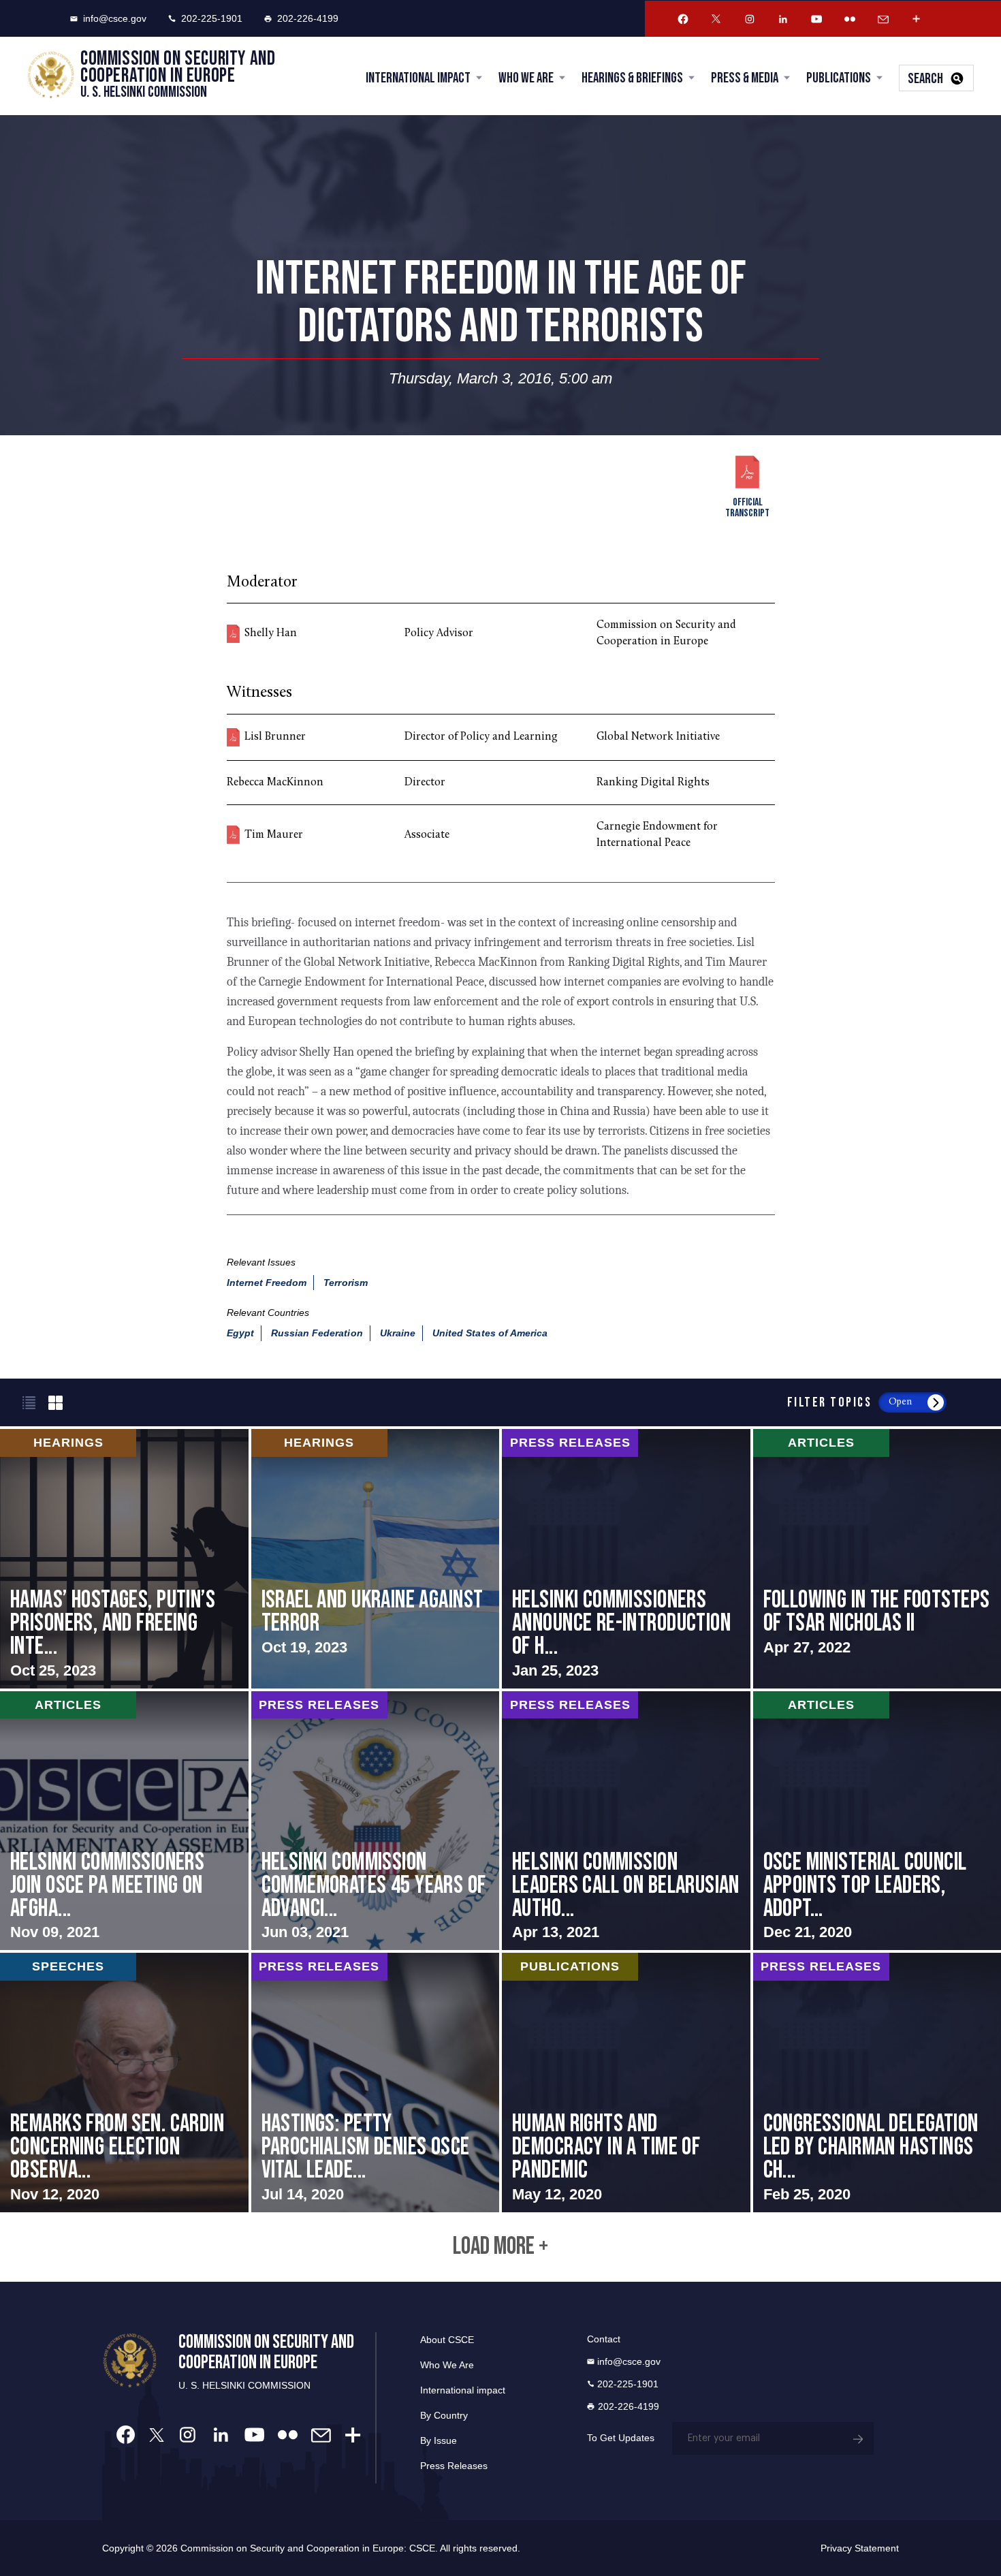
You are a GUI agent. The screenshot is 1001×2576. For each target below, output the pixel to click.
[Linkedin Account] (783, 19)
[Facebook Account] (683, 19)
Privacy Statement (860, 2548)
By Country (444, 2415)
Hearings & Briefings (632, 78)
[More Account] (917, 19)
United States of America (490, 1333)
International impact (463, 2390)
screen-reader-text (124, 1558)
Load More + (500, 2247)
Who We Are (526, 78)
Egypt (240, 1333)
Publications (839, 78)
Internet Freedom (267, 1283)
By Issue (439, 2440)
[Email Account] (883, 19)
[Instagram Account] (750, 19)
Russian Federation (317, 1333)
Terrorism (345, 1283)
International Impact (418, 78)
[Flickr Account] (850, 19)
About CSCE (447, 2340)
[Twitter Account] (716, 19)
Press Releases (454, 2466)
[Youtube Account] (816, 19)
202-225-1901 (212, 18)
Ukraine (398, 1333)
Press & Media (745, 78)
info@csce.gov (115, 18)
